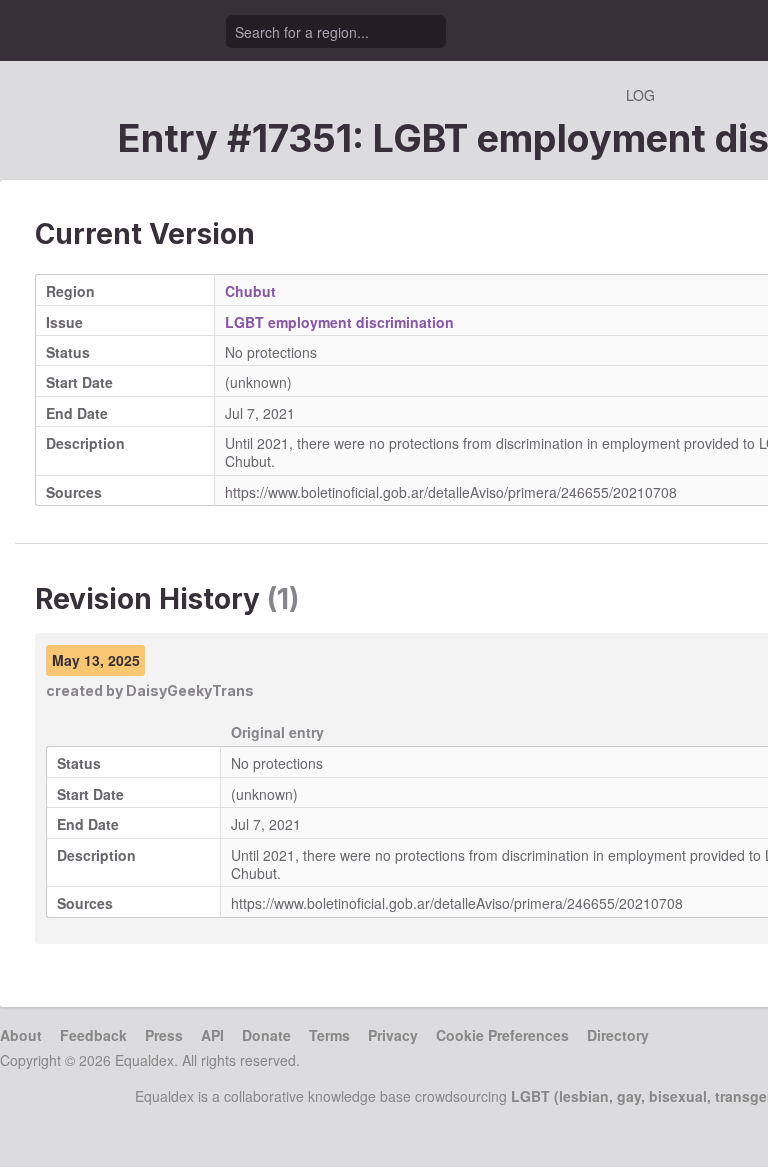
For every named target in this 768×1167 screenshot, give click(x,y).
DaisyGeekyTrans (190, 690)
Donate (266, 1035)
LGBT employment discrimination (339, 322)
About (21, 1035)
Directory (618, 1035)
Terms (329, 1035)
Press (164, 1035)
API (212, 1035)
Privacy (393, 1035)
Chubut (250, 291)
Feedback (93, 1035)
